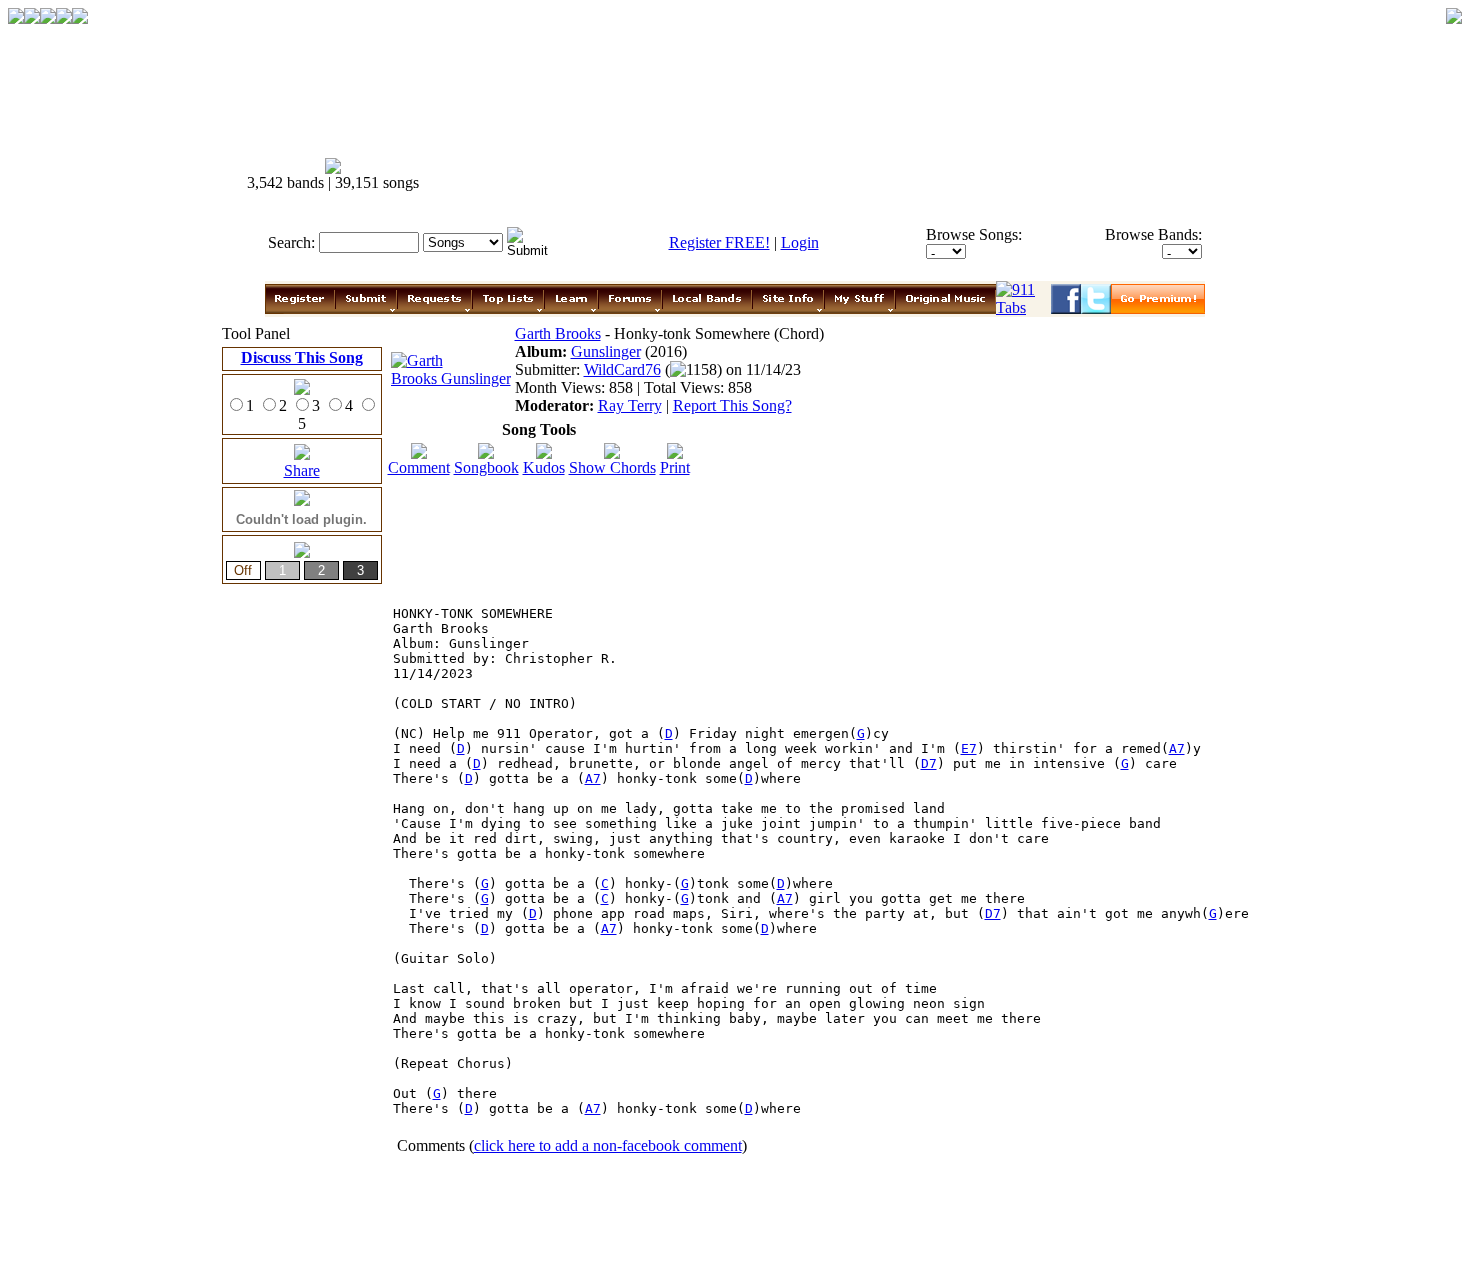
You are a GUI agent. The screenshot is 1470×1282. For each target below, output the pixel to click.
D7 (929, 763)
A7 (1177, 748)
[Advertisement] (885, 175)
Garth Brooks (558, 333)
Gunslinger (606, 351)
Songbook (486, 467)
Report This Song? (732, 405)
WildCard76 (622, 369)
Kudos (544, 467)
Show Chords (612, 467)
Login (800, 242)
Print (675, 467)
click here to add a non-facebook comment (608, 1145)
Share (302, 470)
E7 (969, 748)
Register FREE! (719, 242)
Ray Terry (630, 405)
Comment (419, 467)
